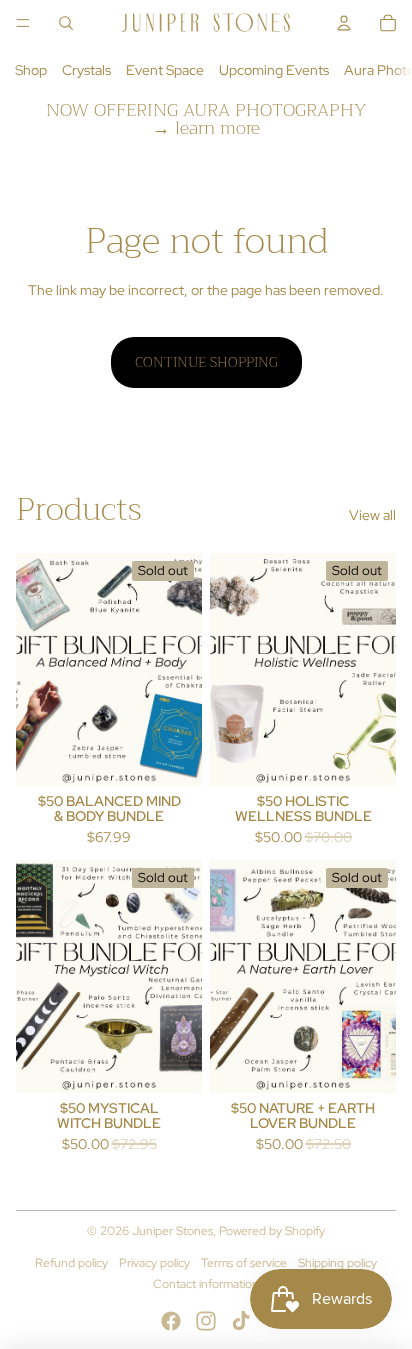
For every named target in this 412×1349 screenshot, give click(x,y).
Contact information (206, 1284)
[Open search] (66, 23)
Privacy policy (154, 1263)
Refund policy (71, 1263)
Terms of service (244, 1263)
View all (372, 515)
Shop (31, 70)
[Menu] (23, 23)
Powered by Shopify (272, 1231)
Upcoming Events (274, 70)
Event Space (165, 70)
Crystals (86, 70)
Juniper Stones (172, 1231)
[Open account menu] (344, 23)
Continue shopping (206, 362)
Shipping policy (337, 1263)
